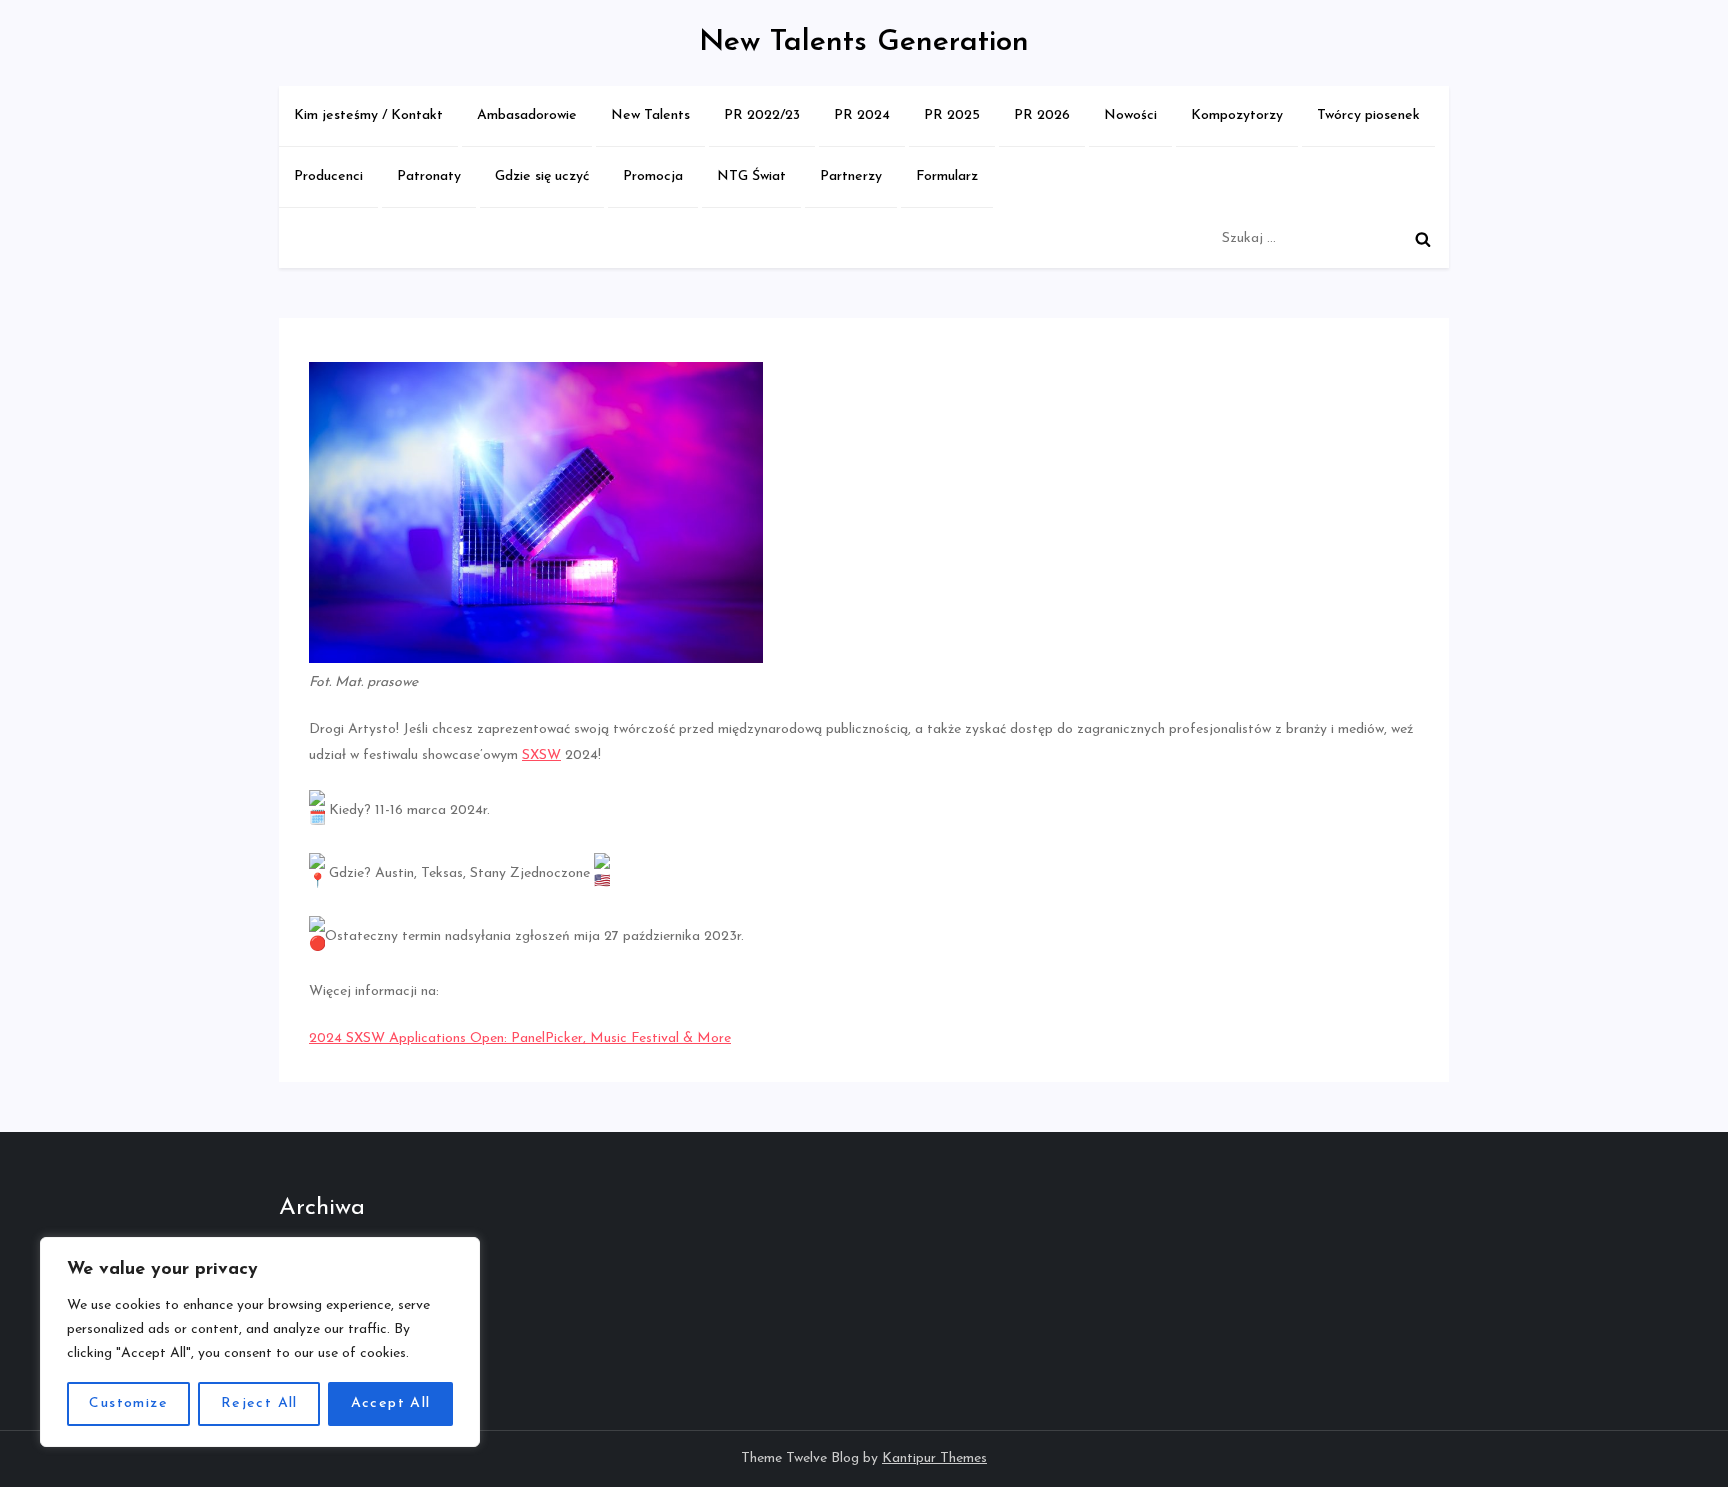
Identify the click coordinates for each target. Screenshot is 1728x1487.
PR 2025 (952, 115)
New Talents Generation (864, 42)
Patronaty (429, 176)
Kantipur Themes (934, 1458)
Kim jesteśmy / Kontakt (368, 115)
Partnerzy (851, 176)
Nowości (1130, 115)
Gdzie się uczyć (542, 176)
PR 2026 (1042, 115)
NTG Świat (751, 176)
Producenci (328, 176)
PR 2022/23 (762, 115)
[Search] (1423, 239)
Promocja (653, 176)
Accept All (391, 1403)
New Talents (650, 115)
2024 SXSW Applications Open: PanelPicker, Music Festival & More (520, 1038)
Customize (128, 1403)
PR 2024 (862, 115)
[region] (260, 1342)
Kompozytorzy (1237, 115)
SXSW (541, 755)
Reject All (259, 1403)
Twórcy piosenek (1368, 115)
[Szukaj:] (1330, 238)
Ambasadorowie (527, 115)
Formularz (947, 176)
